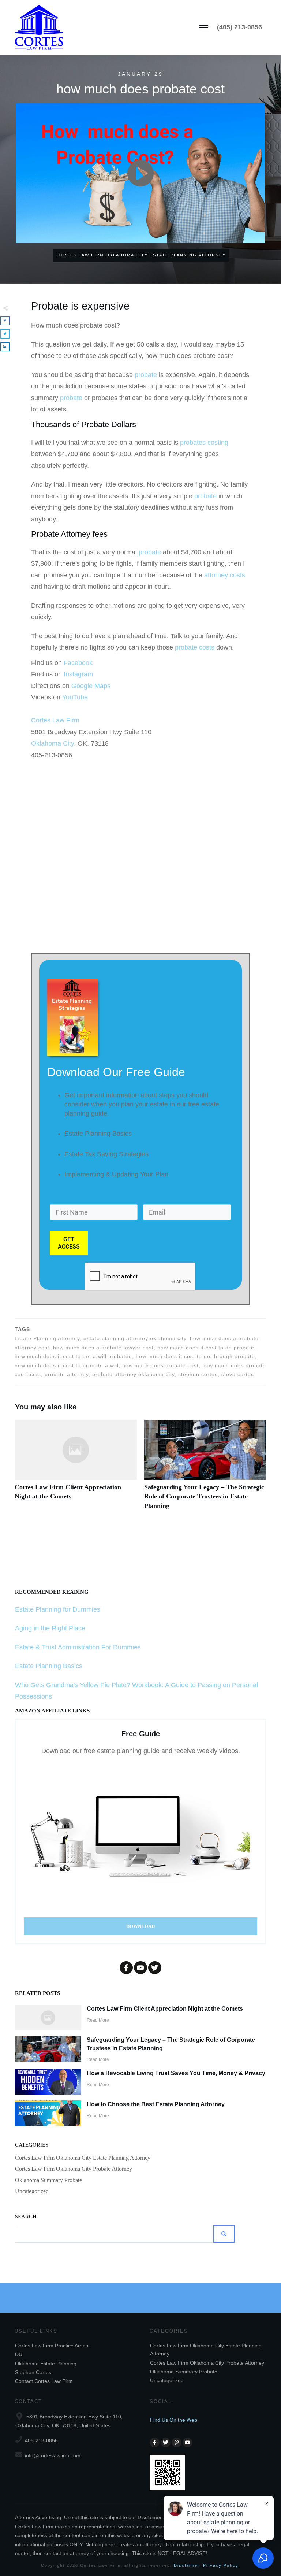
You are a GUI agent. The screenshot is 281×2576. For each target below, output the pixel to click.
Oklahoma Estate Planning (46, 2364)
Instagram (78, 674)
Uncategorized (32, 2191)
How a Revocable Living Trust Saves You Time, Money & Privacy (176, 2073)
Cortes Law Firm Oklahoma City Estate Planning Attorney (83, 2158)
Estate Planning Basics (49, 1666)
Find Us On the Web (174, 2420)
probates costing (204, 443)
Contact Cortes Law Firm (44, 2381)
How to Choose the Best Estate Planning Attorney (156, 2104)
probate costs (195, 647)
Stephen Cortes (33, 2372)
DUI (19, 2354)
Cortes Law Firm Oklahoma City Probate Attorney (74, 2169)
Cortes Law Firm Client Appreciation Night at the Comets (76, 1469)
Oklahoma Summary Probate (48, 2180)
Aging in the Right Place (50, 1628)
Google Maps (91, 686)
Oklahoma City (53, 743)
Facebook (78, 663)
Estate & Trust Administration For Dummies (78, 1647)
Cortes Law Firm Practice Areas (52, 2346)
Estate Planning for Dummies (58, 1609)
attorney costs (225, 575)
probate (146, 375)
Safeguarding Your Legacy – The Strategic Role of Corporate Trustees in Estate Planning (205, 1469)
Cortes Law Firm (55, 720)
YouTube (75, 697)
